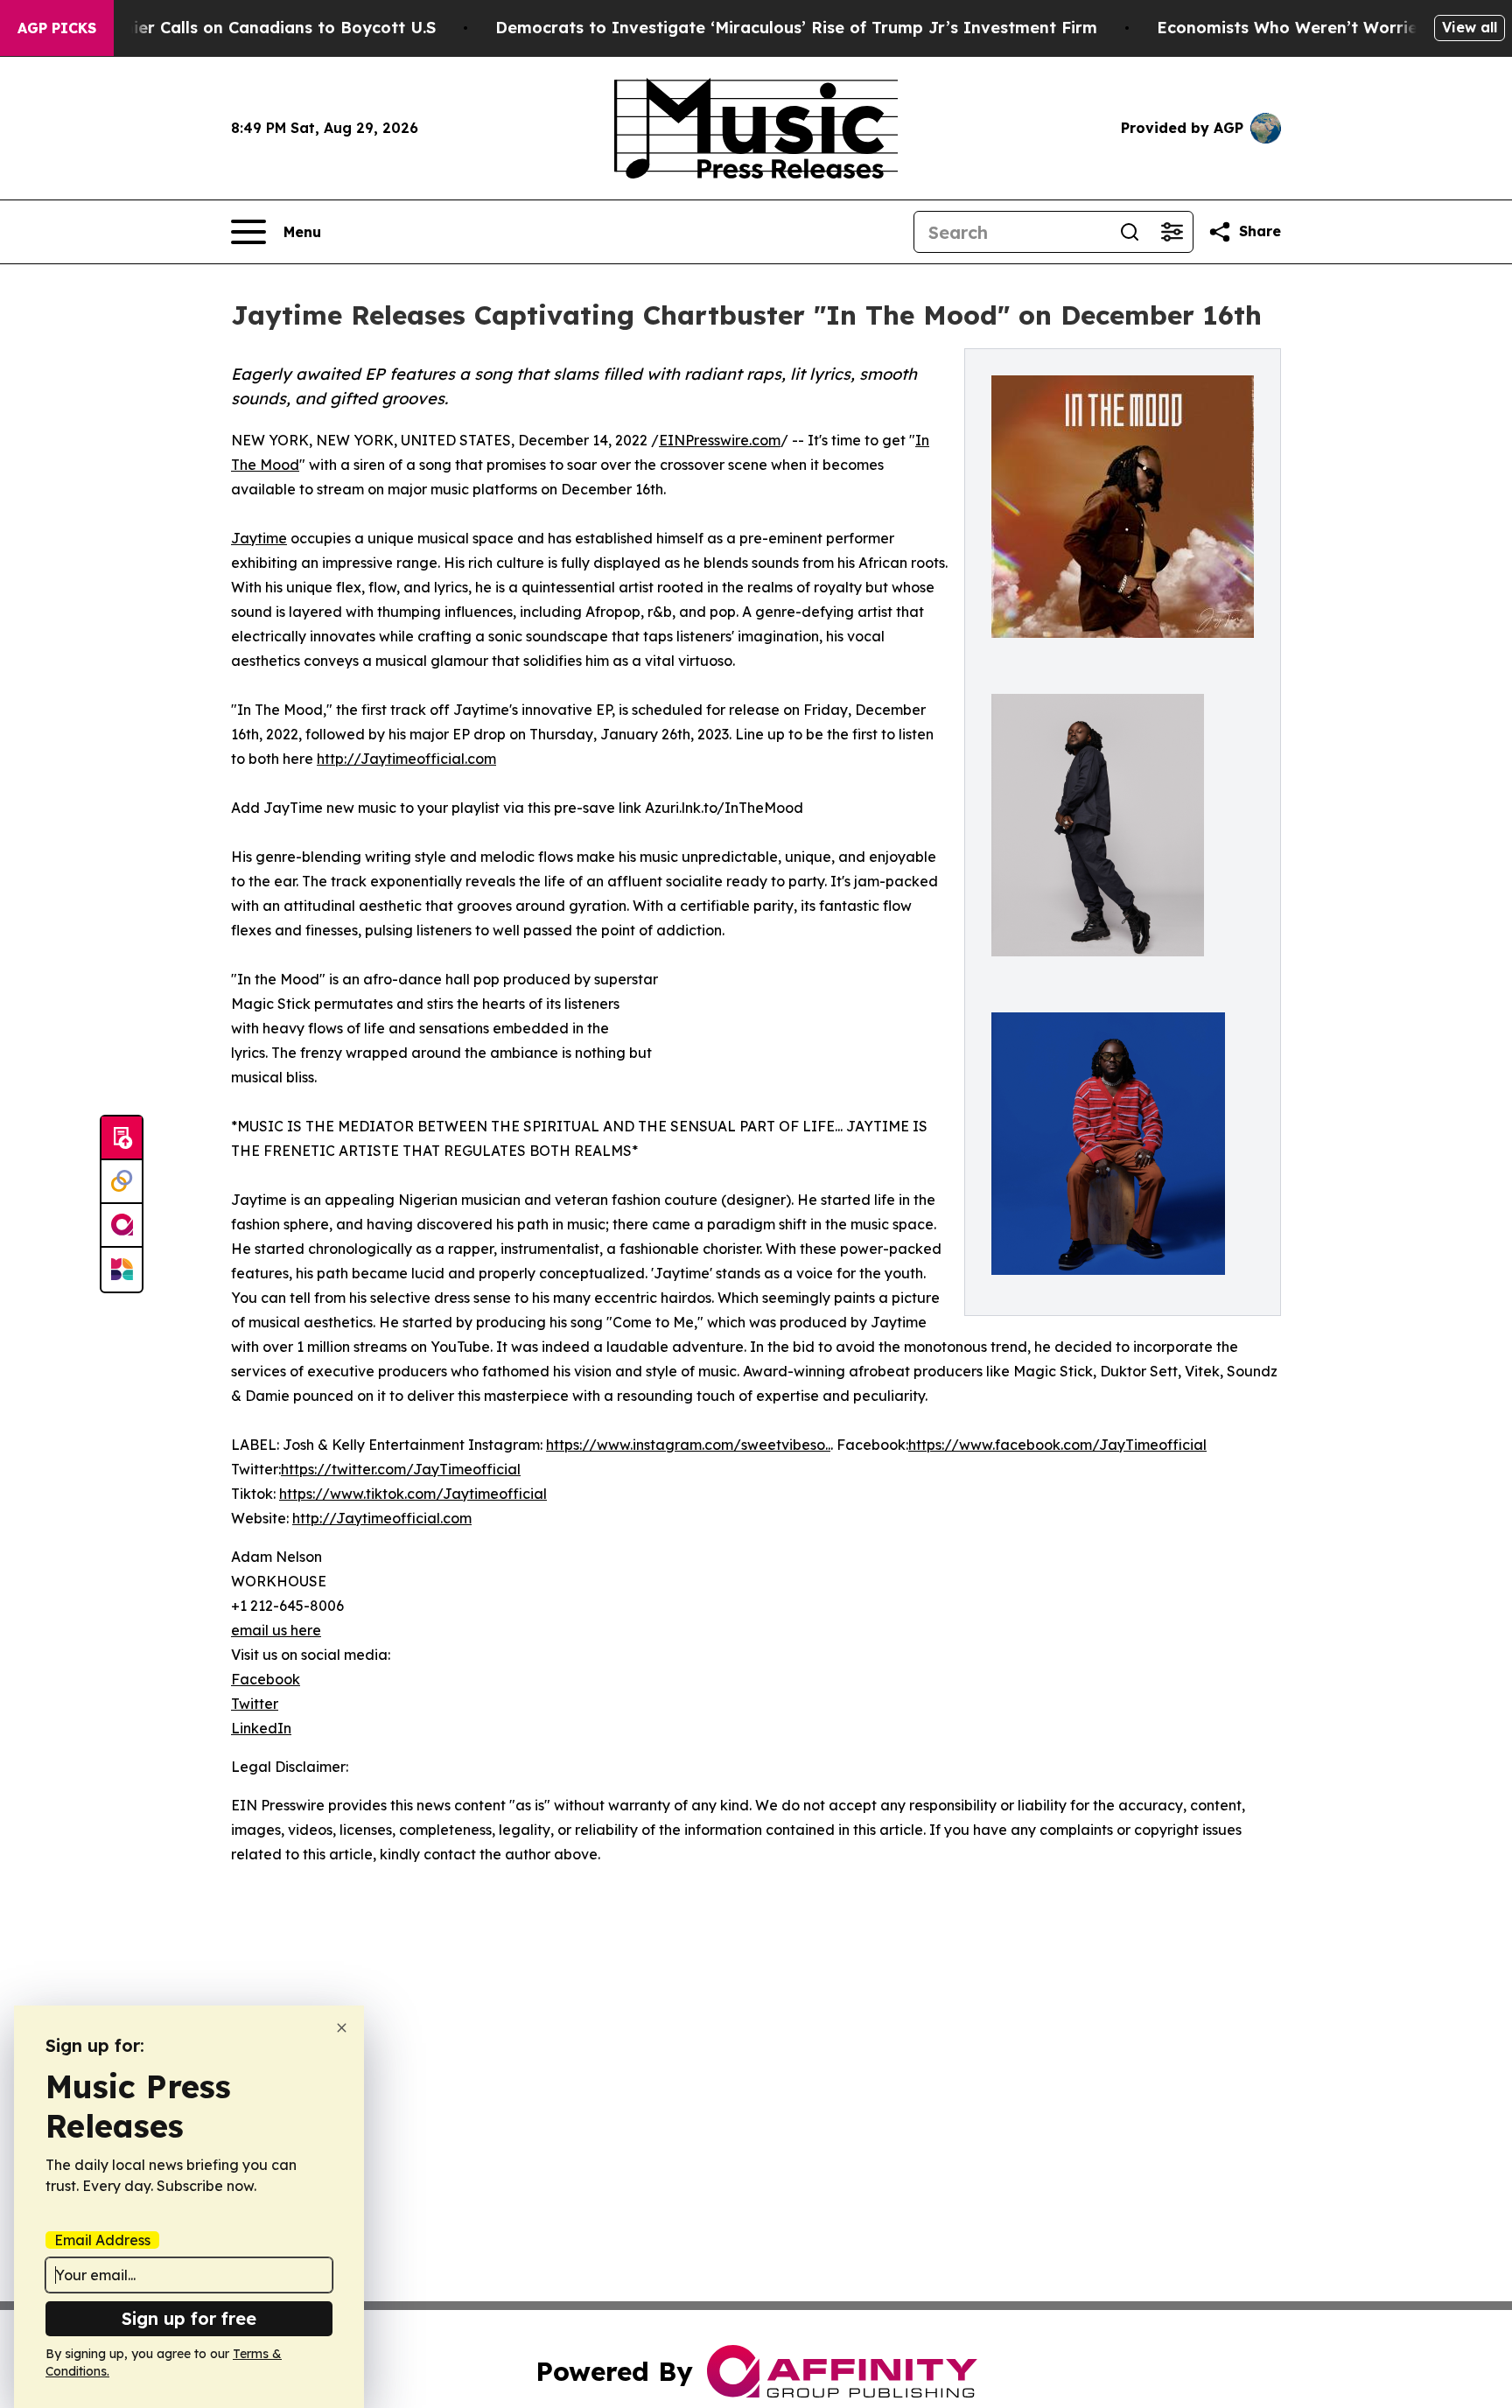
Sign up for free (189, 2318)
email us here (276, 1630)
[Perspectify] (122, 1182)
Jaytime (259, 538)
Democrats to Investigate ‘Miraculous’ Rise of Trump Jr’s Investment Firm (796, 28)
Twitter (255, 1704)
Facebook (266, 1679)
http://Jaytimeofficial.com (406, 759)
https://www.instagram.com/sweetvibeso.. (688, 1445)
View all (1470, 27)
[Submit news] (122, 1138)
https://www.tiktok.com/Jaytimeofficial (413, 1494)
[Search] (1130, 232)
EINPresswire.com (720, 440)
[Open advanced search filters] (1172, 232)
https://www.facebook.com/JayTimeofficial (1057, 1445)
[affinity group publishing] (122, 1226)
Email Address (102, 2240)
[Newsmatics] (122, 1270)
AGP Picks (57, 28)
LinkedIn (261, 1728)
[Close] (342, 2028)
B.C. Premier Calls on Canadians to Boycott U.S (247, 28)
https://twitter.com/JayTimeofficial (401, 1469)
